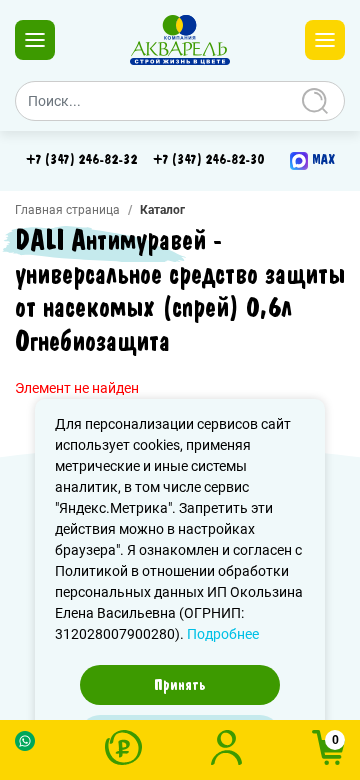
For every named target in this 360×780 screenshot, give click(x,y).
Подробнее (223, 634)
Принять (180, 685)
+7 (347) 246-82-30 (208, 160)
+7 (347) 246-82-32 (81, 160)
